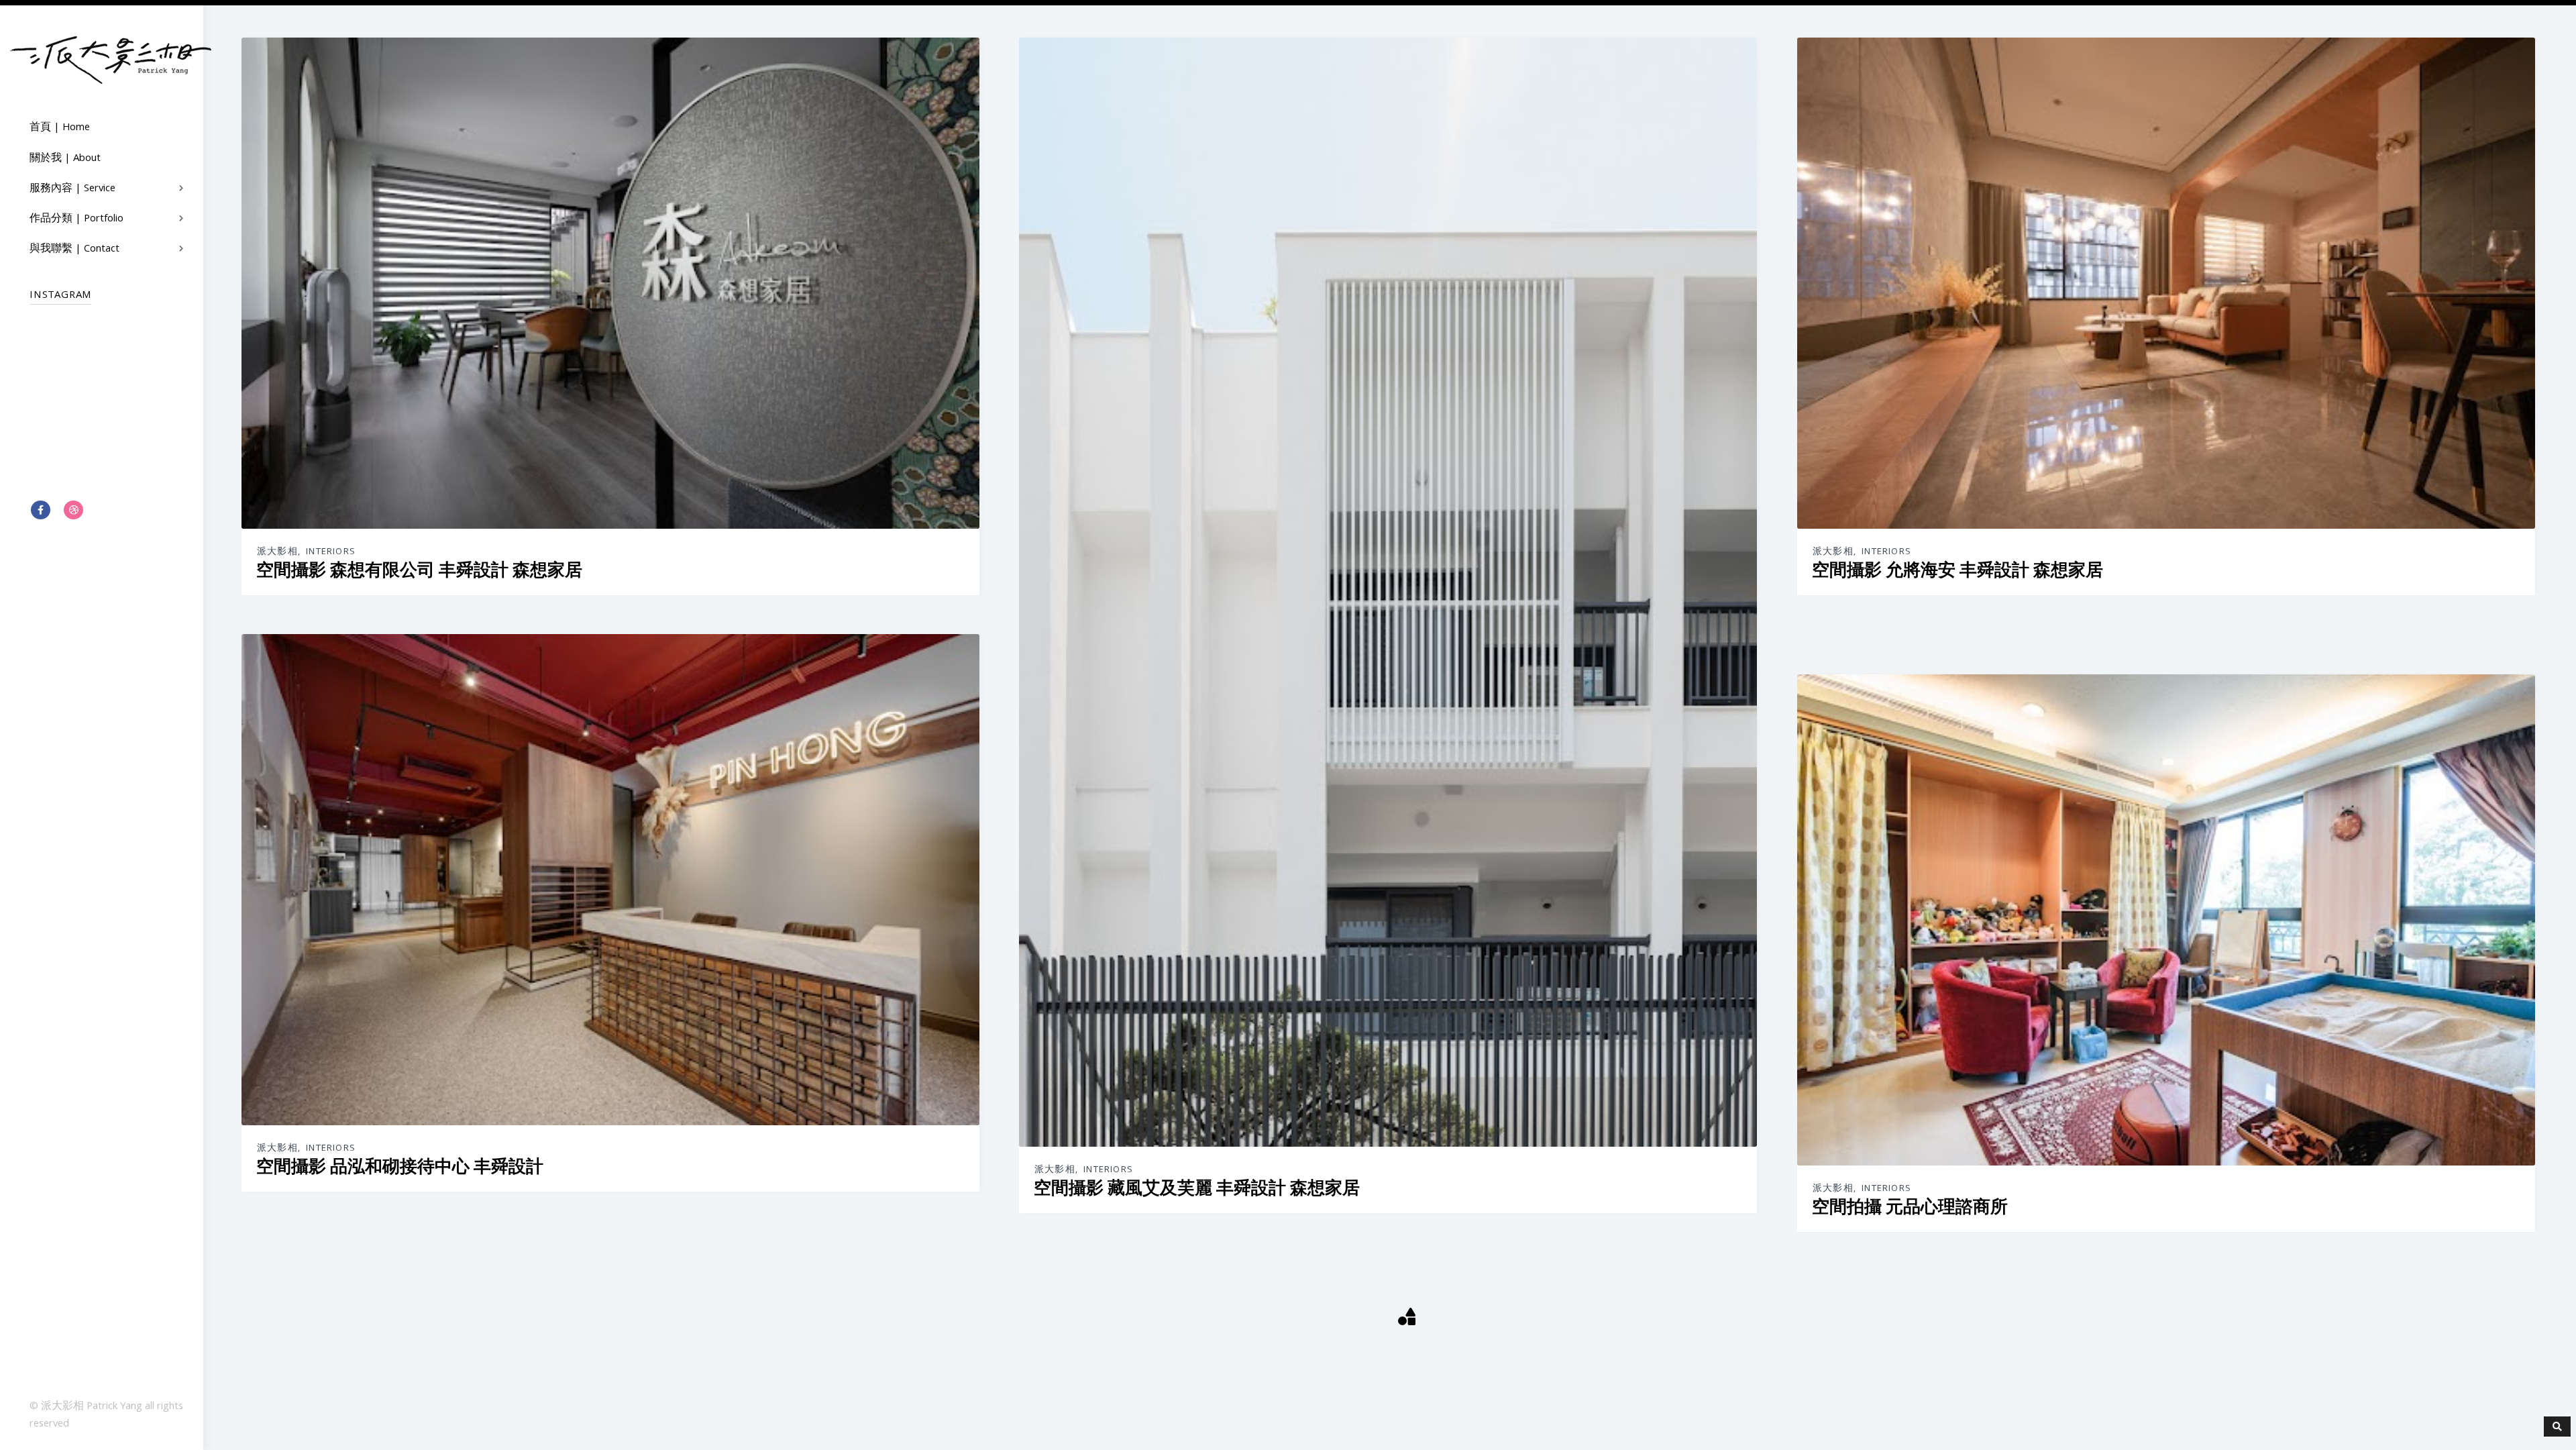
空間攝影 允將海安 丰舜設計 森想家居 (1957, 570)
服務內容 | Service (72, 189)
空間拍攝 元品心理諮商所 (1910, 1207)
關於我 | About (65, 159)
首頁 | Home (60, 128)
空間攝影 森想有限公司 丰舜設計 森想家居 (419, 570)
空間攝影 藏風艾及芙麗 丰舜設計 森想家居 (1197, 1188)
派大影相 (277, 552)
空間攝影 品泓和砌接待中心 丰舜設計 (400, 1167)
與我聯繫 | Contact (74, 250)
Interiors (331, 552)
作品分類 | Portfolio (76, 219)
